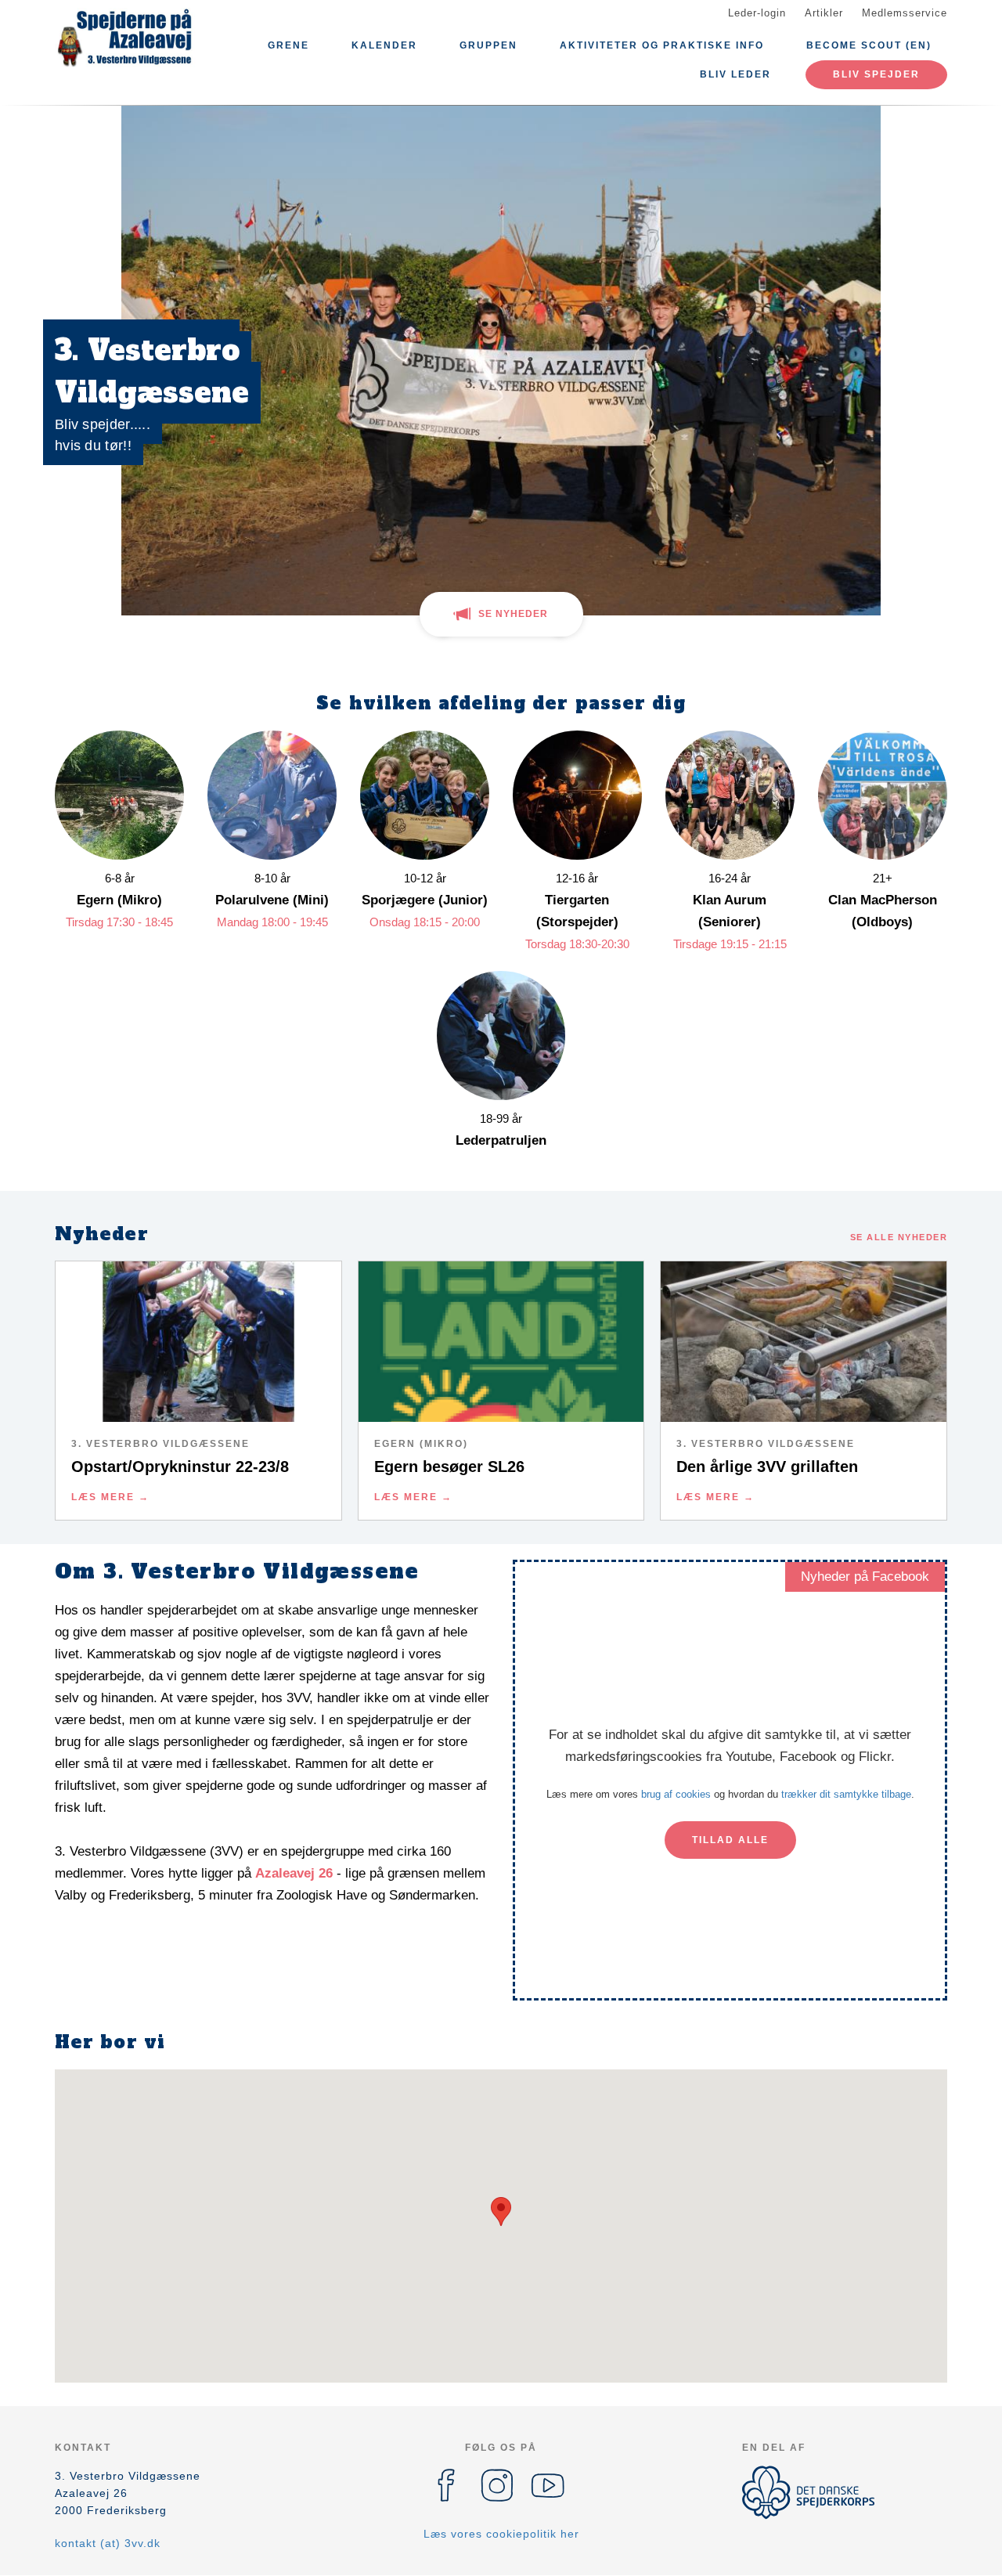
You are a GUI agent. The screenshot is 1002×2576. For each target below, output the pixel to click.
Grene (288, 45)
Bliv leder (735, 74)
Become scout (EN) (869, 45)
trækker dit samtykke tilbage (846, 1794)
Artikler (824, 13)
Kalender (384, 45)
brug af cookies (676, 1794)
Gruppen (488, 45)
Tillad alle (730, 1840)
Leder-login (757, 13)
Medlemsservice (905, 13)
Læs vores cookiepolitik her (501, 2534)
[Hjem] (125, 38)
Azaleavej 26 (294, 1873)
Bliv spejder (876, 74)
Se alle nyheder (899, 1237)
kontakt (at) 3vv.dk (108, 2543)
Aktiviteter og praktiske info (662, 45)
